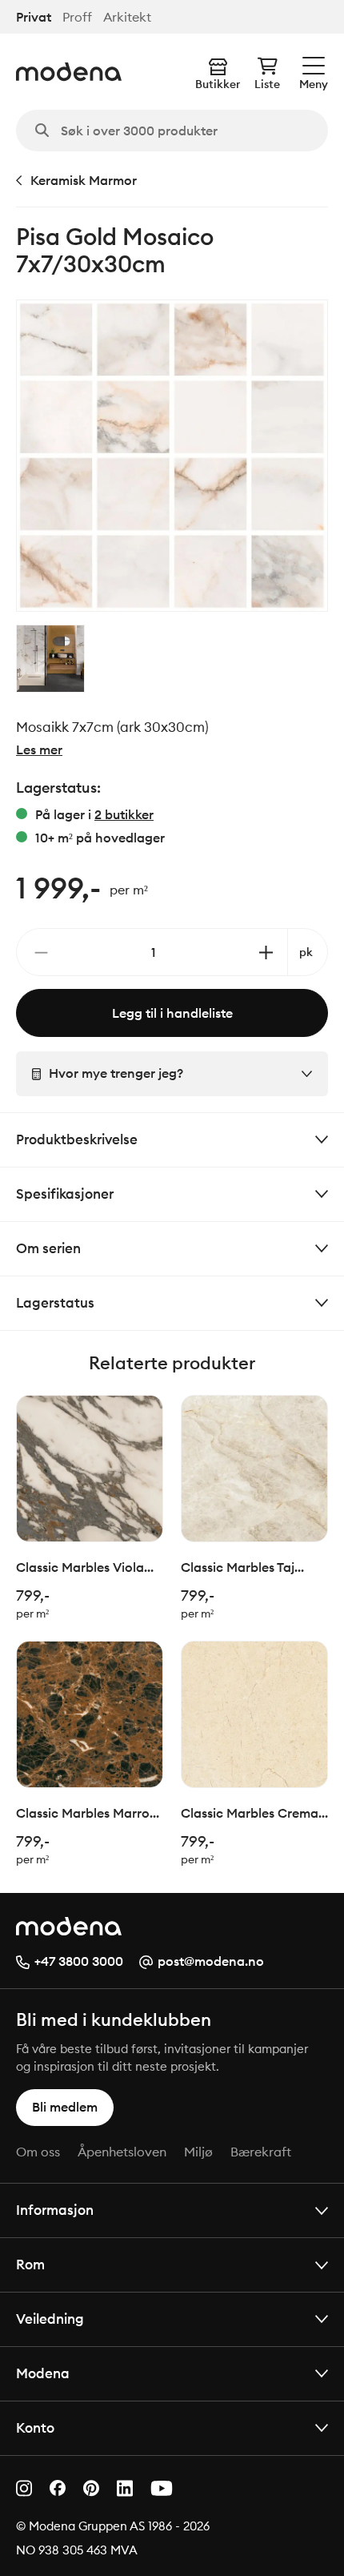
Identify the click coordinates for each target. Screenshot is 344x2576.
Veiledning (50, 2319)
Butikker (218, 84)
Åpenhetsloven (122, 2152)
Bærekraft (261, 2152)
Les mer (39, 749)
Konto (35, 2427)
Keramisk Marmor (84, 180)
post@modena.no (211, 1961)
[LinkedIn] (125, 2488)
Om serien (48, 1248)
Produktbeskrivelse (77, 1139)
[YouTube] (162, 2488)
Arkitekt (127, 17)
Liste (267, 84)
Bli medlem (65, 2107)
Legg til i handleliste (172, 1013)
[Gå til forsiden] (69, 72)
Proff (77, 17)
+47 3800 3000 (79, 1961)
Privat (34, 17)
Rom (30, 2264)
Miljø (198, 2152)
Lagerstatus (55, 1302)
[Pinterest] (91, 2488)
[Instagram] (24, 2488)
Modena (43, 2373)
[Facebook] (58, 2488)
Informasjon (55, 2210)
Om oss (38, 2152)
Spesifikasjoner (65, 1194)
